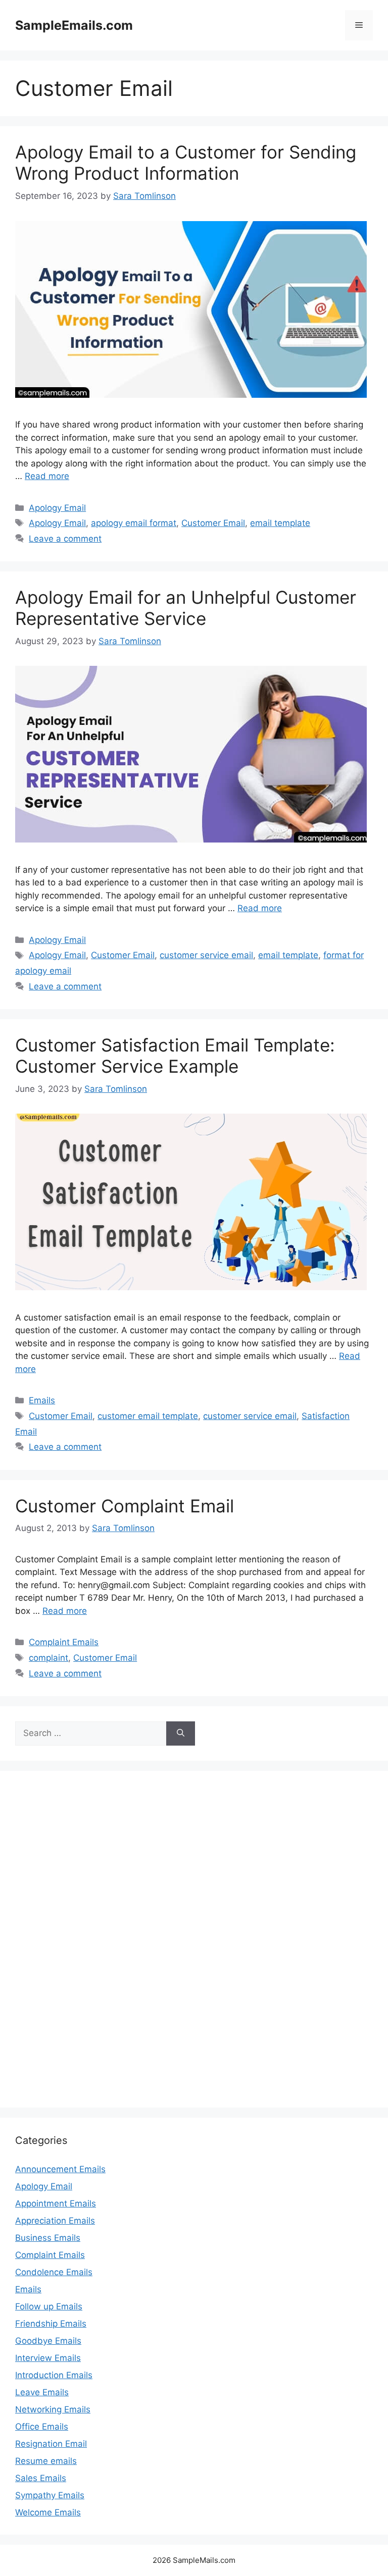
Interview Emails (48, 2358)
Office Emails (42, 2427)
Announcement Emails (60, 2169)
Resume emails (46, 2461)
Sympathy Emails (50, 2495)
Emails (42, 1400)
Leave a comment (65, 539)
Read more (47, 476)
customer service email (206, 955)
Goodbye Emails (48, 2341)
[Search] (181, 1733)
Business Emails (48, 2238)
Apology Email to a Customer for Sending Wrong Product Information (186, 163)
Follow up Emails (49, 2306)
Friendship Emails (51, 2324)
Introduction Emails (54, 2375)
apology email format (134, 523)
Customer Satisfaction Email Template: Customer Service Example (175, 1056)
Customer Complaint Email (125, 1506)
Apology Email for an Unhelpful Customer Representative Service (186, 608)
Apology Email (57, 508)
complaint (48, 1658)
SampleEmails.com (74, 25)
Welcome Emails (48, 2512)
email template (280, 523)
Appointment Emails (56, 2203)
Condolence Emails (54, 2272)
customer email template (148, 1416)
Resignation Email (51, 2444)
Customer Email (213, 523)
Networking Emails (53, 2409)
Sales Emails (41, 2478)
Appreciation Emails (55, 2221)
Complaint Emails (64, 1642)
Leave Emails (42, 2392)
